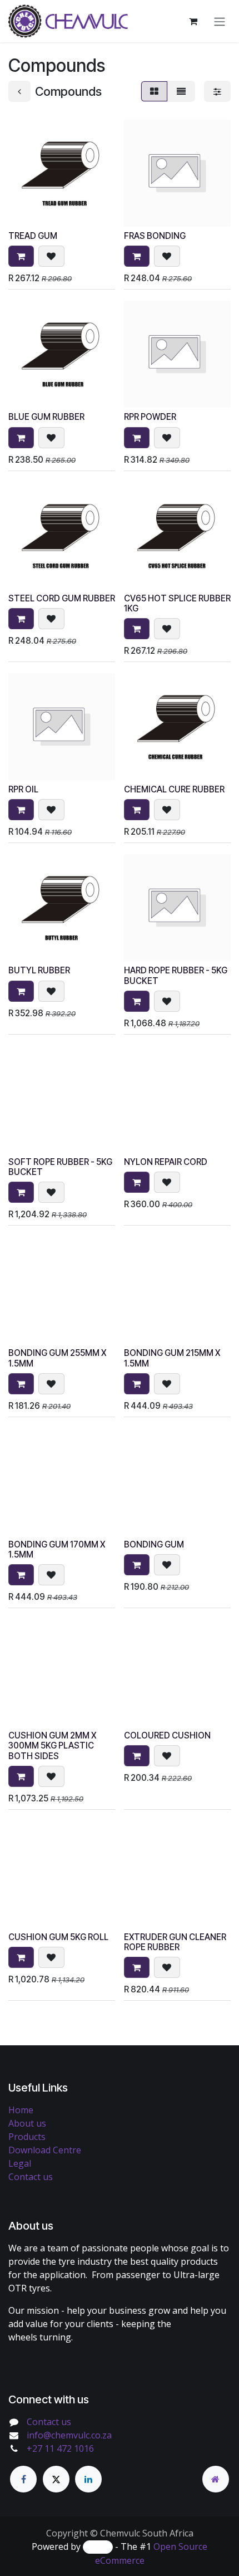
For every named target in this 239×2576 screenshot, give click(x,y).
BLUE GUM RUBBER (46, 417)
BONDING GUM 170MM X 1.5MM (57, 1549)
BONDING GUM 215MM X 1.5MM (172, 1358)
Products (27, 2137)
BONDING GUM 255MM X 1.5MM (57, 1358)
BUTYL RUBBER (39, 970)
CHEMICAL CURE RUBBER (174, 789)
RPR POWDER (150, 417)
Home (21, 2110)
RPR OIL (23, 789)
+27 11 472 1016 (60, 2448)
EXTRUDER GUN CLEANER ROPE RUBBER (175, 1942)
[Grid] (154, 91)
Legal (20, 2163)
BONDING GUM (154, 1544)
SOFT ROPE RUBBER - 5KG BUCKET (60, 1167)
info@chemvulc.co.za (69, 2435)
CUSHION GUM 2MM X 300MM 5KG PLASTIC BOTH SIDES (52, 1745)
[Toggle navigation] (220, 21)
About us (27, 2123)
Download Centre (45, 2150)
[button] (21, 256)
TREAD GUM (33, 236)
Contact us (31, 2177)
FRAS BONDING (155, 236)
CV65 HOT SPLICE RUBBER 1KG (177, 603)
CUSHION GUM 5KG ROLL (58, 1937)
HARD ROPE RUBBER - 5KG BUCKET (176, 975)
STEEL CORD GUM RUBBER (62, 598)
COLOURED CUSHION (167, 1735)
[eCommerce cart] (193, 21)
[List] (181, 91)
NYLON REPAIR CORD (166, 1162)
